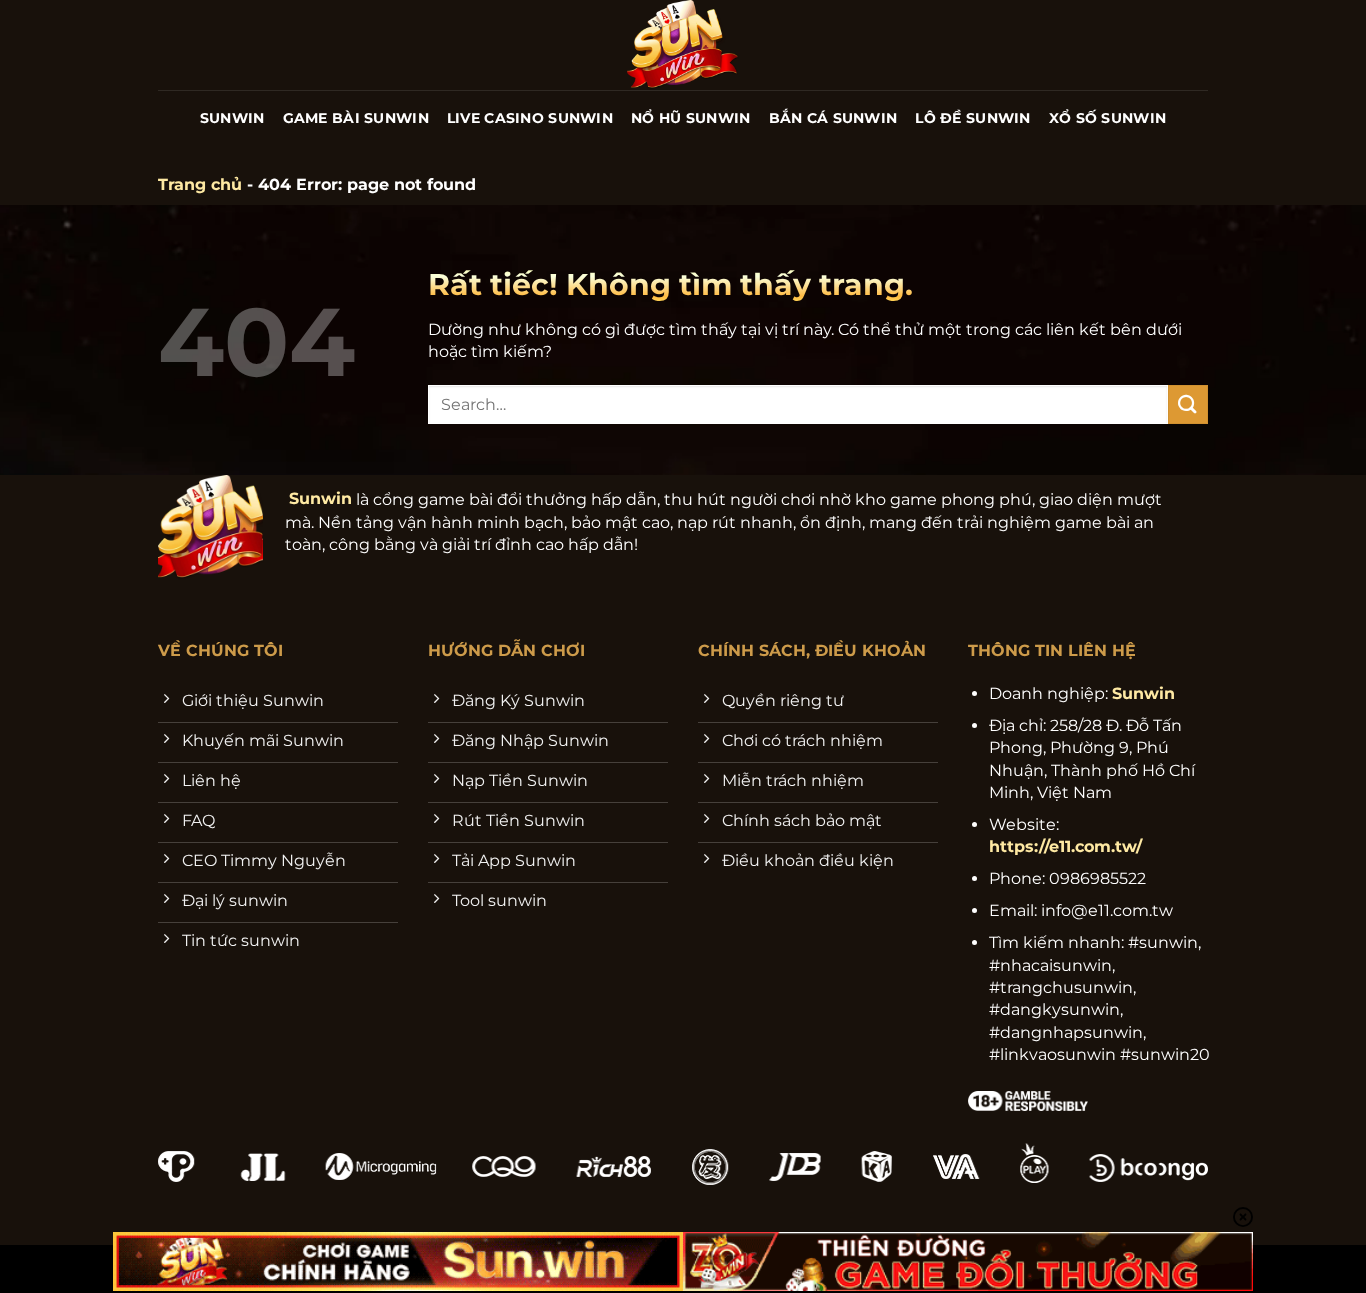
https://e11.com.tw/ (1065, 846)
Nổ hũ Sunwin (690, 118)
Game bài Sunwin (356, 118)
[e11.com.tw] (683, 45)
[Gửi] (1188, 404)
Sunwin (232, 118)
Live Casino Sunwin (530, 118)
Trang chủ (200, 184)
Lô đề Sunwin (972, 118)
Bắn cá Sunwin (833, 118)
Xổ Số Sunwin (1107, 118)
